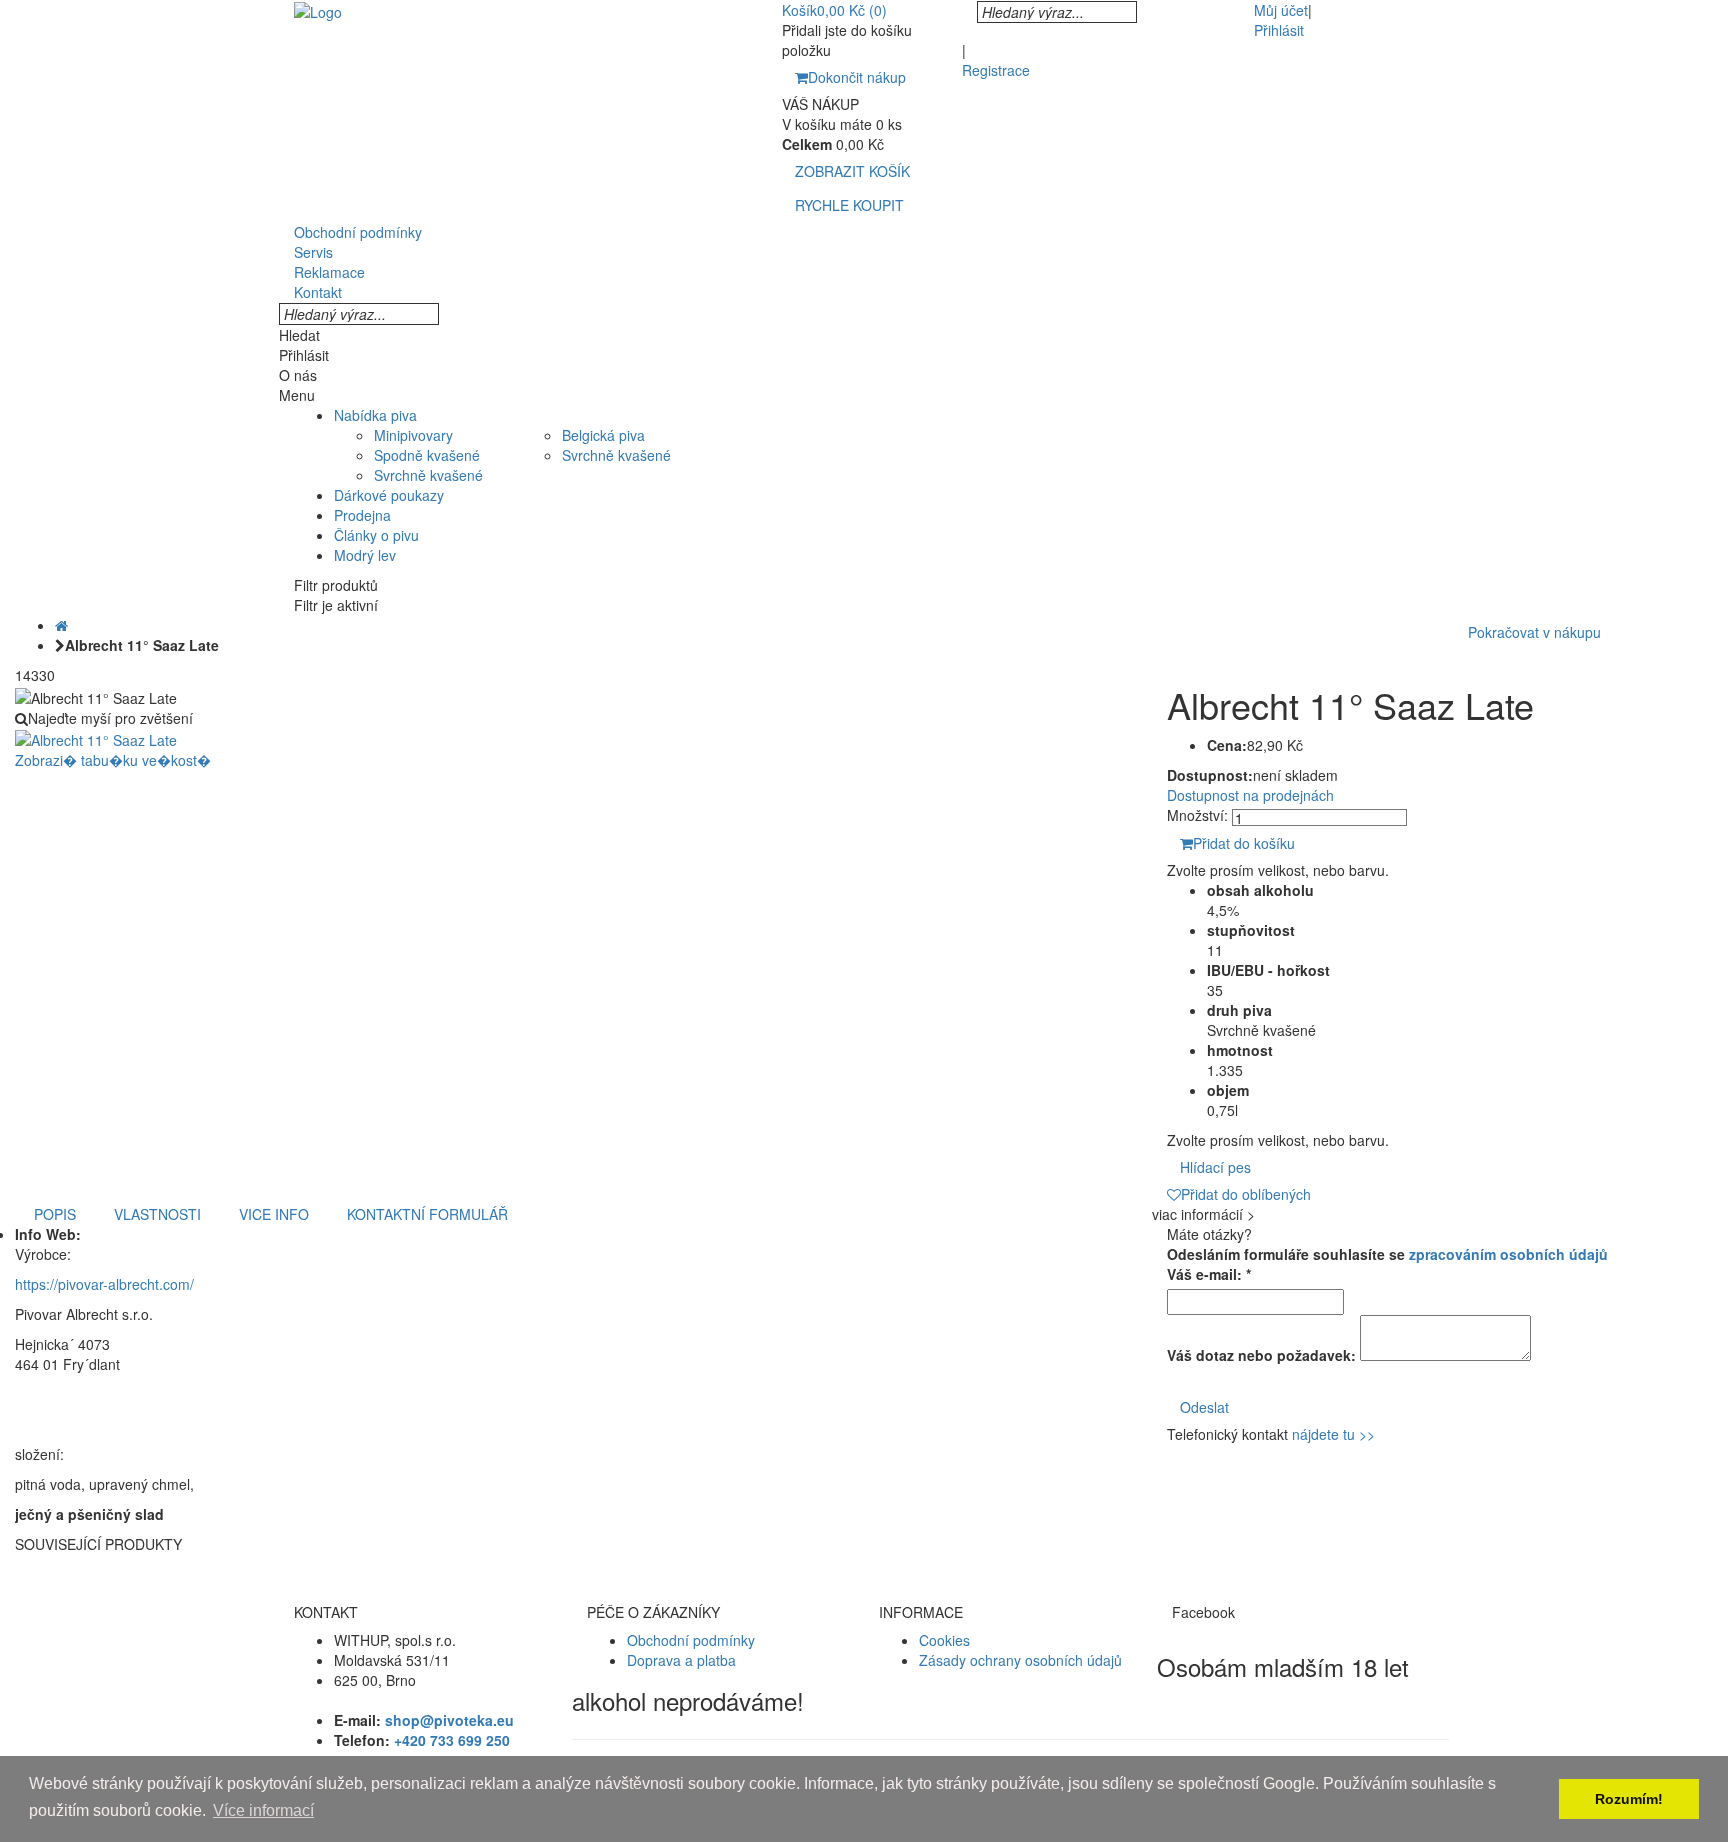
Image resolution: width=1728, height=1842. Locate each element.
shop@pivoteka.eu (449, 1720)
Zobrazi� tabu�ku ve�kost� (113, 760)
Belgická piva (603, 435)
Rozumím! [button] (1629, 1799)
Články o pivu (376, 535)
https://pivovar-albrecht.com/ (104, 1284)
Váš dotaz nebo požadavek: (1261, 1355)
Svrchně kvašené (428, 475)
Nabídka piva (375, 415)
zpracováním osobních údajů (1508, 1254)
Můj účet (1281, 10)
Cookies (944, 1640)
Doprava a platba (681, 1660)
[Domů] (61, 625)
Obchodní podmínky (691, 1640)
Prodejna (362, 515)
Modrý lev (365, 555)
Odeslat (1204, 1407)
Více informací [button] (263, 1810)
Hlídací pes (1215, 1167)
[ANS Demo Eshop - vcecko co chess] (318, 10)
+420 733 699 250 (452, 1740)
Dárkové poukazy (389, 495)
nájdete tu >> (1333, 1434)
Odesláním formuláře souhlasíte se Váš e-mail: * (1387, 1264)
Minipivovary (413, 435)
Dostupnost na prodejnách (1250, 795)
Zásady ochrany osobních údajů (1020, 1660)
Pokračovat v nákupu (1534, 632)
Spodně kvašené (427, 455)
